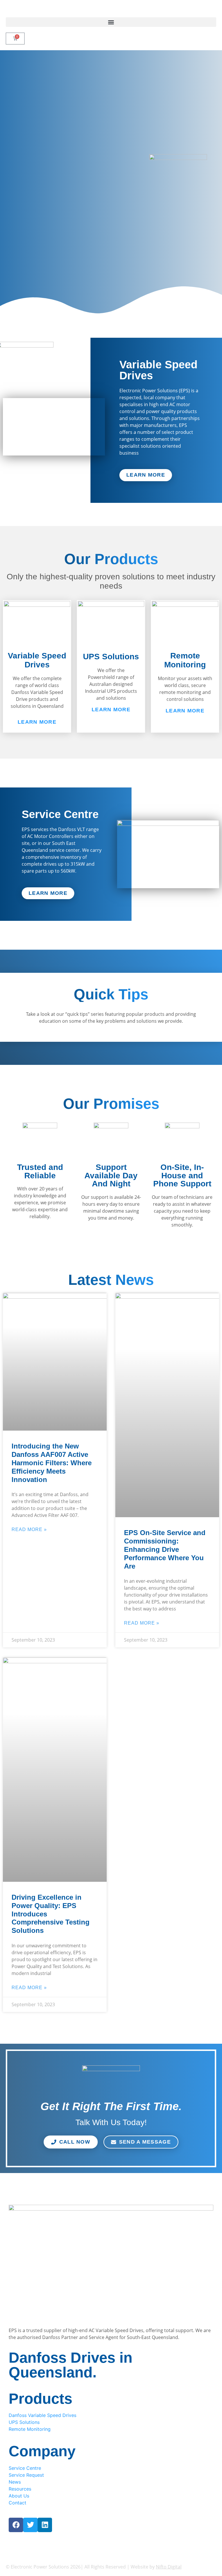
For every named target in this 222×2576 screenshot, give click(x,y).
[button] (111, 22)
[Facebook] (16, 2525)
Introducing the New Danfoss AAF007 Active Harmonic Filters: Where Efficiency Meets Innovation (52, 1463)
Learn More (37, 722)
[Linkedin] (45, 2525)
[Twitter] (30, 2525)
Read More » (29, 1529)
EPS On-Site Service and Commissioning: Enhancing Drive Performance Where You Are (165, 1549)
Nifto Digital (169, 2567)
